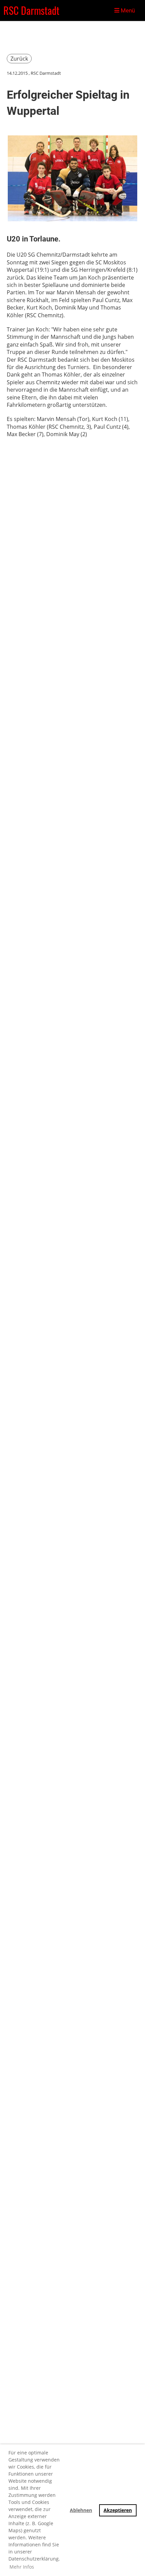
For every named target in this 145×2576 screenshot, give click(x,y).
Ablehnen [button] (81, 2510)
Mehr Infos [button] (22, 2567)
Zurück (19, 59)
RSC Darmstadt (31, 10)
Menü (127, 10)
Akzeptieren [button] (118, 2510)
